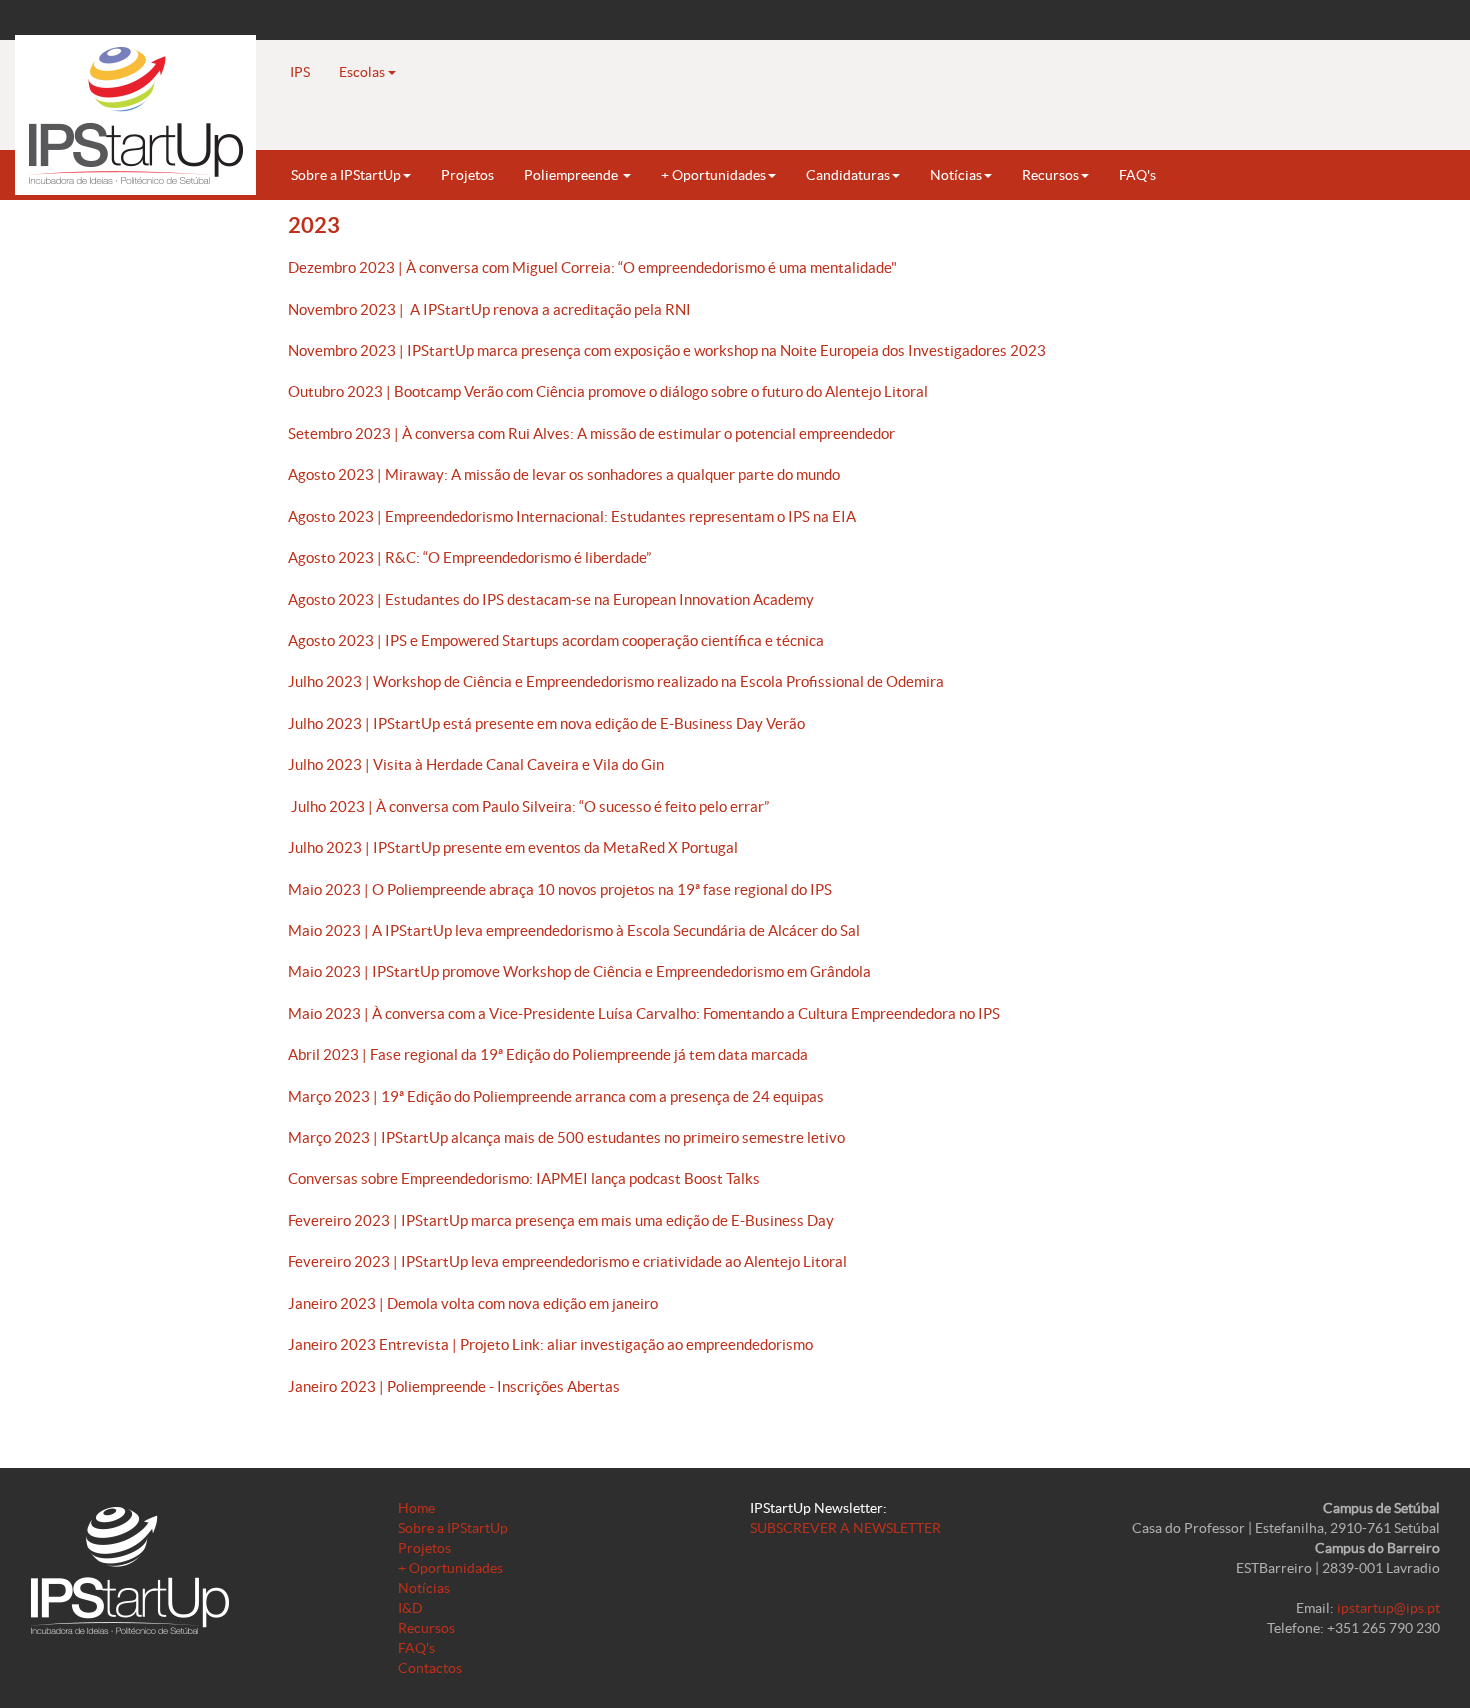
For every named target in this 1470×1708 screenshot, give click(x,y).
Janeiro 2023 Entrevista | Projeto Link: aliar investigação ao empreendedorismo (550, 1344)
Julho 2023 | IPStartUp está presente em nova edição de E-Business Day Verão (546, 723)
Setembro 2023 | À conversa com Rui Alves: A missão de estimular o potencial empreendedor (591, 433)
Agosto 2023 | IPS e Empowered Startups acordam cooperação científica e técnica (556, 640)
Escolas (363, 72)
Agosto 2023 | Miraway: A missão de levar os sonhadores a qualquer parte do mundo (564, 474)
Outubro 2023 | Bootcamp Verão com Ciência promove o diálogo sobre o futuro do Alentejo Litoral (608, 391)
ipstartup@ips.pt (1388, 1608)
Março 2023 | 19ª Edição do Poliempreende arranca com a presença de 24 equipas (556, 1096)
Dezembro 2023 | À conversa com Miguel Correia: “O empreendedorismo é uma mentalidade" (592, 267)
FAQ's (1137, 175)
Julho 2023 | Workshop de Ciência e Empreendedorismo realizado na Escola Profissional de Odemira (616, 681)
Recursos (1050, 175)
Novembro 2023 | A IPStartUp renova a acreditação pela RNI (489, 309)
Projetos (467, 175)
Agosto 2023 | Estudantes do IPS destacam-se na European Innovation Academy (551, 599)
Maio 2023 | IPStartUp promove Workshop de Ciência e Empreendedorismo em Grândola (579, 971)
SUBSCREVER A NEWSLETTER (845, 1528)
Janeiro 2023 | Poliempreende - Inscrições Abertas (454, 1386)
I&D (410, 1608)
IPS (300, 72)
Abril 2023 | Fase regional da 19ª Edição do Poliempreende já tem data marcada (548, 1054)
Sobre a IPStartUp (346, 175)
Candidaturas (848, 175)
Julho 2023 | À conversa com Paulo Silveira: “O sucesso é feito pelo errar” (528, 806)
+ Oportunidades (713, 175)
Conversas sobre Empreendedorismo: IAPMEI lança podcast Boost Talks (524, 1178)
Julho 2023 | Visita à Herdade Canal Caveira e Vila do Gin (476, 764)
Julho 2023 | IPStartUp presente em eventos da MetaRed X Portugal (513, 847)
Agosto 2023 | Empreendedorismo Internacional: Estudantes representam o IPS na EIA (572, 516)
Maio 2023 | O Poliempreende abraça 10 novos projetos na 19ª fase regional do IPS (560, 889)
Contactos (430, 1668)
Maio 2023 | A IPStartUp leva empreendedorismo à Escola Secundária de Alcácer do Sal (574, 930)
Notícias (956, 175)
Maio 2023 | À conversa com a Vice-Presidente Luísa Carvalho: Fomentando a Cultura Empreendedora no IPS (644, 1013)
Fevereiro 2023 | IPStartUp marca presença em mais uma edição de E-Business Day (561, 1220)
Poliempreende (572, 175)
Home (416, 1508)
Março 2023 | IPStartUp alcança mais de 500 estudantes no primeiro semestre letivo (566, 1137)
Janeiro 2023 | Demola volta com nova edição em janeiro (473, 1303)
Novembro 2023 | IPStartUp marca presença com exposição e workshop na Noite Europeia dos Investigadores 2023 (667, 350)
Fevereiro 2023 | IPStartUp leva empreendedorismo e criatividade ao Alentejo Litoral (567, 1261)
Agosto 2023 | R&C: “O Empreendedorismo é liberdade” (469, 557)
